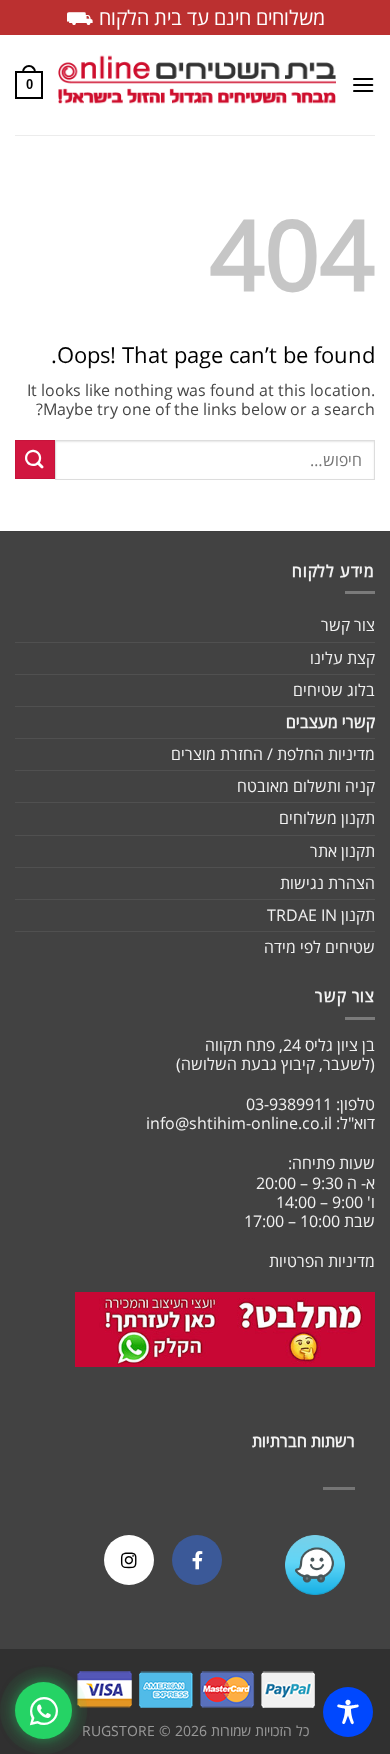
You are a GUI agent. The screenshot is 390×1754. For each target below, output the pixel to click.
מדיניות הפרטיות (322, 1261)
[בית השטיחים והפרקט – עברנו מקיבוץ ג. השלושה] (197, 85)
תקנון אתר (342, 851)
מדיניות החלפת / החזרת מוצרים (273, 754)
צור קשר (348, 625)
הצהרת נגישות (327, 883)
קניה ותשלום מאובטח (306, 786)
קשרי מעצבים (330, 722)
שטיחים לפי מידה (319, 947)
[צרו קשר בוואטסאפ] (43, 1710)
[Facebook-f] (197, 1560)
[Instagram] (129, 1560)
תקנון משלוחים (327, 818)
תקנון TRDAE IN (321, 915)
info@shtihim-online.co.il (239, 1123)
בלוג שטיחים (334, 690)
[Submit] (35, 459)
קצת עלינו (342, 658)
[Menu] (363, 84)
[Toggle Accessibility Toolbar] (348, 1712)
